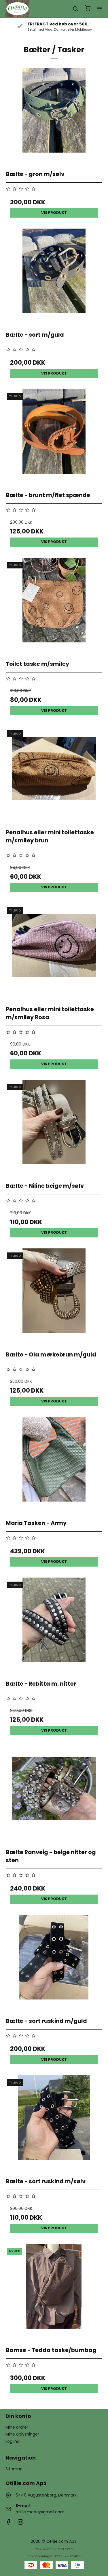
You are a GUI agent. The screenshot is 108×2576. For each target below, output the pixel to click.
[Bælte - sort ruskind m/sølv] (54, 2124)
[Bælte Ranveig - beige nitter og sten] (54, 1795)
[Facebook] (8, 2523)
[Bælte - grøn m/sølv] (54, 116)
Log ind (13, 2441)
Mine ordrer (17, 2427)
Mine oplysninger (22, 2434)
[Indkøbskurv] (88, 9)
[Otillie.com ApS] (17, 9)
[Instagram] (20, 2523)
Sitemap (14, 2469)
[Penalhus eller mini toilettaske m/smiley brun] (54, 775)
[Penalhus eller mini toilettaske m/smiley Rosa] (54, 952)
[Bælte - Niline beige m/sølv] (54, 1128)
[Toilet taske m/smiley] (54, 606)
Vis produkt (54, 213)
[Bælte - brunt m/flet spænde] (54, 438)
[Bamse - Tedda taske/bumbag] (54, 2293)
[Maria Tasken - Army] (54, 1465)
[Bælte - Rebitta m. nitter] (54, 1626)
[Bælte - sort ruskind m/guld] (54, 1963)
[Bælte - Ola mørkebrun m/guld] (54, 1297)
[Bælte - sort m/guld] (54, 277)
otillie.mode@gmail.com (40, 2512)
